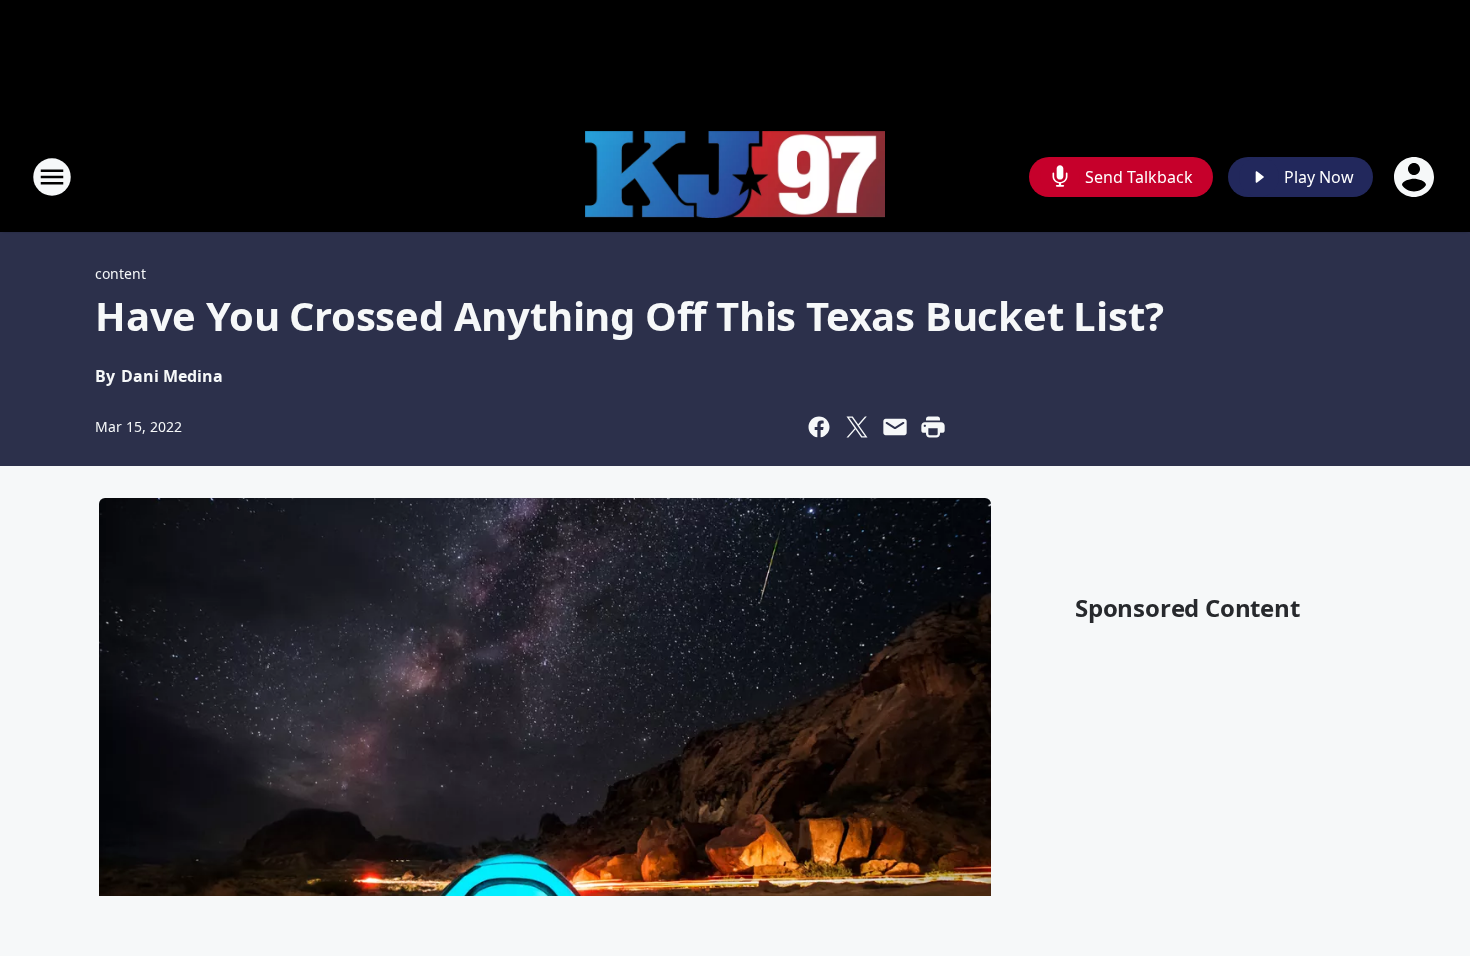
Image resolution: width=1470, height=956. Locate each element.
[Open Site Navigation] (52, 177)
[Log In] (1416, 177)
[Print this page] (933, 427)
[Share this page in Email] (895, 427)
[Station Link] (735, 177)
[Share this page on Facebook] (819, 427)
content (120, 273)
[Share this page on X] (857, 427)
